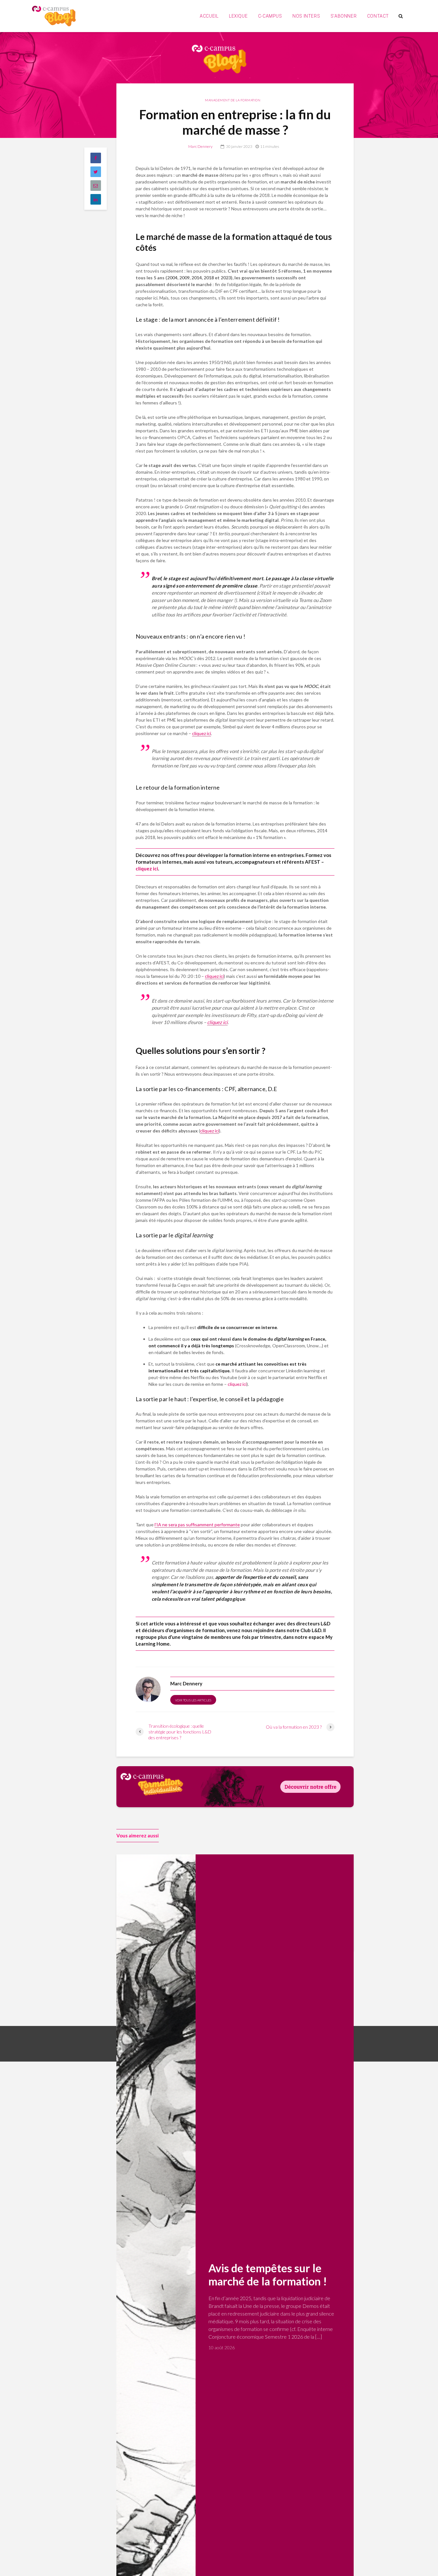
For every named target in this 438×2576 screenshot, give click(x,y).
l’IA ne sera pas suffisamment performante (197, 1525)
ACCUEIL (209, 16)
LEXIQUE (238, 16)
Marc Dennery (200, 146)
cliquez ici (202, 733)
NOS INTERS (306, 16)
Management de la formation (233, 100)
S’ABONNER (344, 16)
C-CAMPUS (270, 16)
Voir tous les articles (193, 1700)
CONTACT (378, 16)
